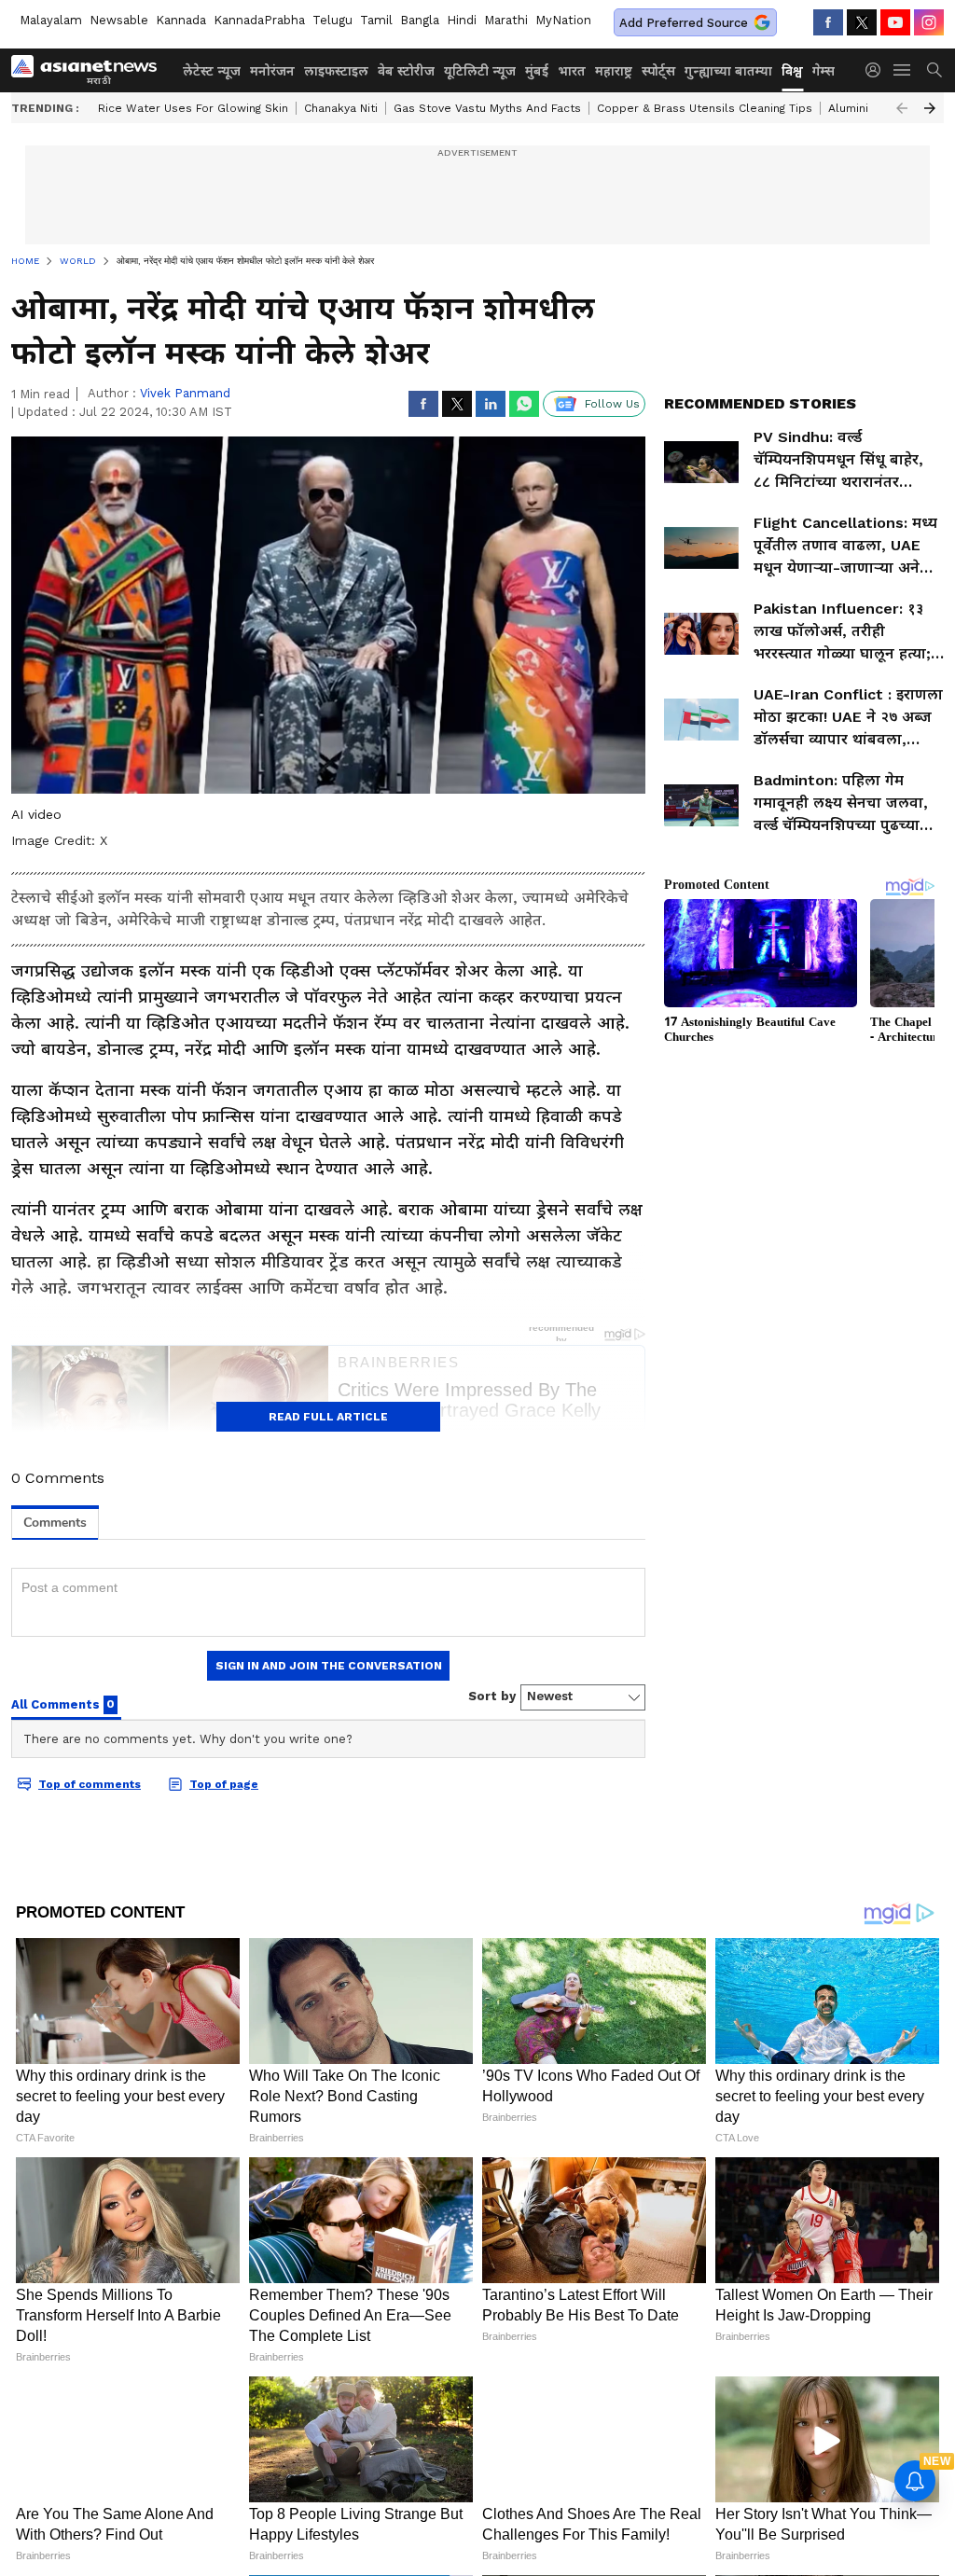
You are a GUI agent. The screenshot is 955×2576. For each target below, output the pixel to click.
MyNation (563, 20)
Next (930, 108)
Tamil (376, 20)
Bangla (420, 20)
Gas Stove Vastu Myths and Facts (487, 108)
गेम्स (824, 71)
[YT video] (895, 22)
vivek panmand (185, 393)
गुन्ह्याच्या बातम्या (728, 71)
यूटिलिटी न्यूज (480, 71)
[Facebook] (828, 22)
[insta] (929, 22)
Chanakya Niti (341, 108)
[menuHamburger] (903, 70)
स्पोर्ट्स (658, 71)
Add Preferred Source (684, 23)
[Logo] (90, 70)
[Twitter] (862, 22)
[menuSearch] (934, 70)
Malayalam (51, 20)
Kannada (181, 20)
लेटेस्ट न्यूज (212, 71)
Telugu (332, 20)
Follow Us (612, 404)
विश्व (792, 71)
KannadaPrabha (259, 20)
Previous (902, 108)
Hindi (462, 20)
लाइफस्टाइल (336, 71)
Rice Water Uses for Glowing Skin (193, 108)
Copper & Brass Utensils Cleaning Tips (705, 108)
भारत (572, 71)
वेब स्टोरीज (406, 71)
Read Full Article (328, 1417)
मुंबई (537, 71)
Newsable (119, 20)
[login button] (878, 70)
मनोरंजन (272, 71)
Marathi (506, 20)
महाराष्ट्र (614, 71)
